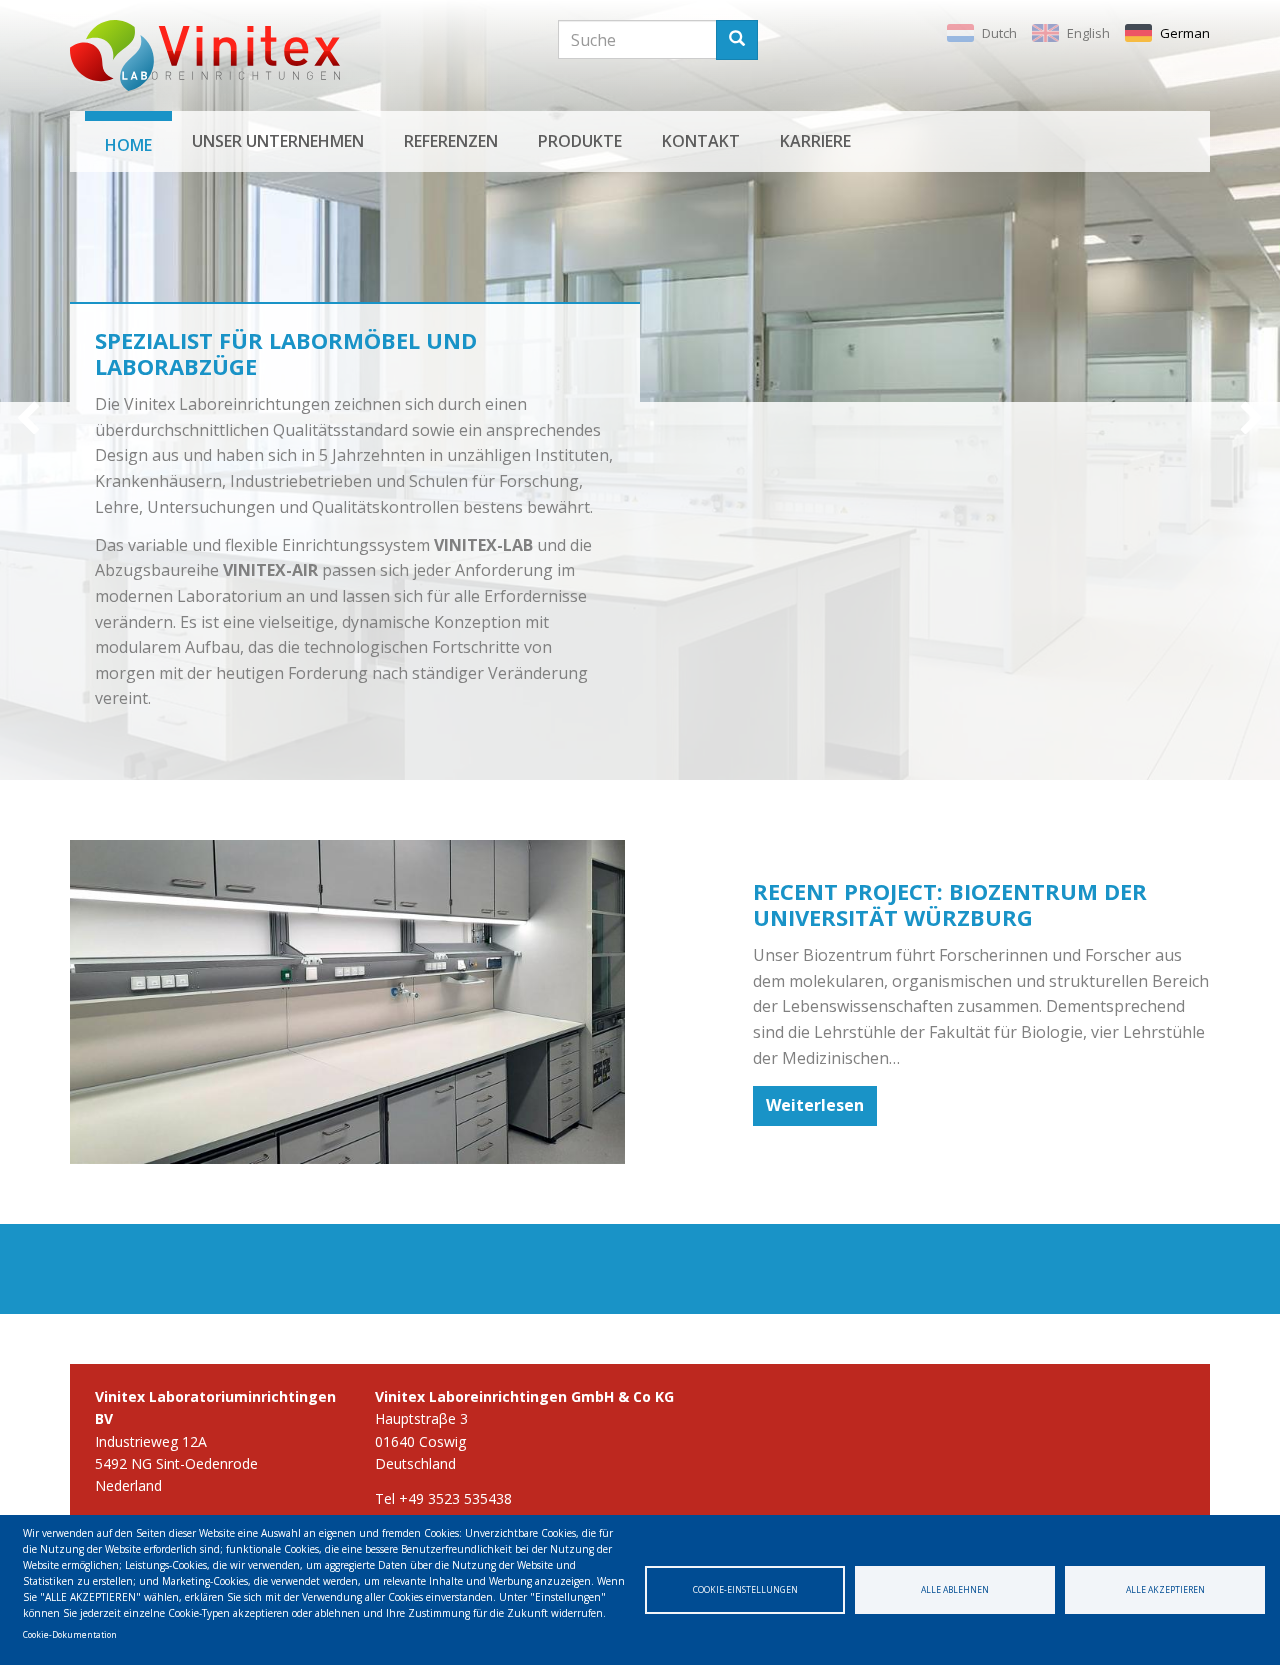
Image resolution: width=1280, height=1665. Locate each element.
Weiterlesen (815, 1105)
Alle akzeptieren (1165, 1589)
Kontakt (701, 141)
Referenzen (451, 141)
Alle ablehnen (955, 1589)
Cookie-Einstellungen (745, 1589)
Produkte (580, 141)
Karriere (815, 141)
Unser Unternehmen (278, 141)
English (1088, 33)
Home (128, 145)
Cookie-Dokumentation (70, 1634)
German (1185, 33)
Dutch (999, 33)
